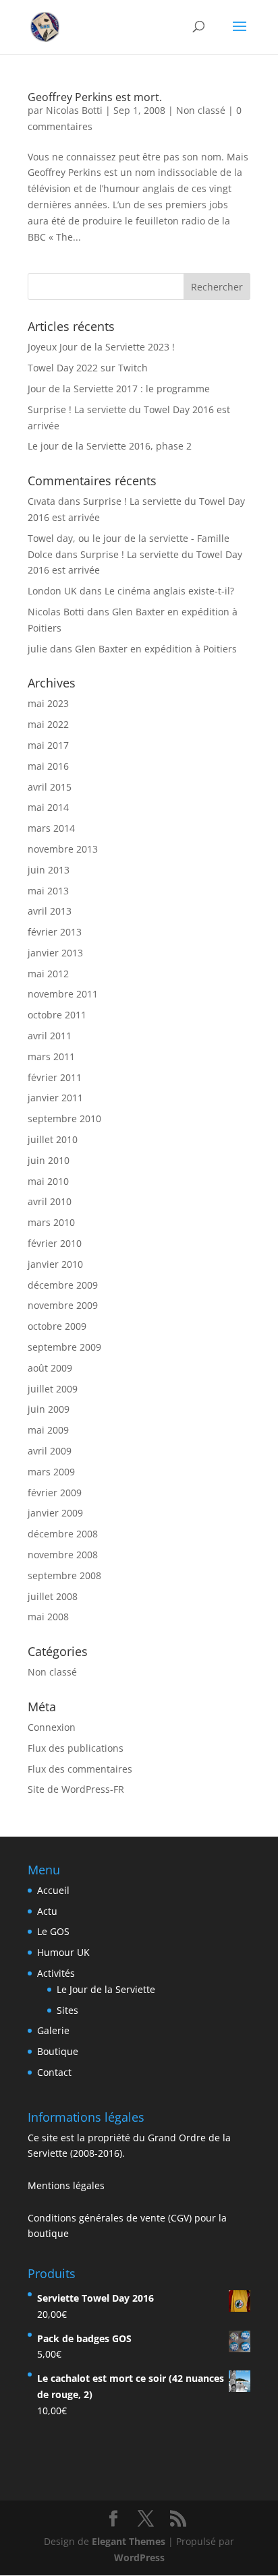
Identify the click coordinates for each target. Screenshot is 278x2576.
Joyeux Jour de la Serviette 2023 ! (101, 347)
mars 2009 (51, 1472)
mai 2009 (48, 1430)
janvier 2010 (55, 1264)
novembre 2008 (63, 1555)
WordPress (139, 2557)
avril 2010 (50, 1201)
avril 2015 (50, 787)
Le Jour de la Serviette (106, 1989)
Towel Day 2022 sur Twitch (88, 368)
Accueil (53, 1890)
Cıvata (41, 501)
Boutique (58, 2051)
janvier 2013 (55, 953)
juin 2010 (49, 1160)
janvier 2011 (55, 1098)
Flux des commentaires (80, 1769)
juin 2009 (49, 1409)
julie (37, 649)
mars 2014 (51, 828)
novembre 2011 (63, 994)
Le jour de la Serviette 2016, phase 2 (110, 446)
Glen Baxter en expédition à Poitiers (156, 649)
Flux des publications (76, 1748)
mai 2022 (48, 724)
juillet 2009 (53, 1389)
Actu (47, 1911)
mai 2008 (48, 1617)
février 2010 (55, 1243)
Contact (54, 2072)
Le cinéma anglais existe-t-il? (169, 591)
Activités (56, 1973)
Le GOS (53, 1931)
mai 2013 (48, 891)
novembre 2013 (63, 849)
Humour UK (63, 1952)
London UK (52, 591)
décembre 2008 (63, 1534)
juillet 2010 (53, 1139)
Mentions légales (66, 2185)
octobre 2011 (57, 1015)
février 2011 (55, 1077)
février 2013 (55, 932)
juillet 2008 (53, 1596)
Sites (67, 2010)
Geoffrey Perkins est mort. (95, 97)
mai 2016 (48, 766)
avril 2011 (50, 1036)
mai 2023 (48, 703)
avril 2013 (50, 911)
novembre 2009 (63, 1305)
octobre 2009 (57, 1326)
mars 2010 (51, 1222)
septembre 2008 (64, 1575)
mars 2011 (51, 1056)
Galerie (53, 2030)
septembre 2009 (64, 1347)
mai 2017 (48, 745)
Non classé (201, 110)
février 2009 (55, 1493)
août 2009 (50, 1368)
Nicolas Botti (74, 110)
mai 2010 (48, 1181)
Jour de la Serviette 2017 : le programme (119, 389)
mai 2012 (48, 974)
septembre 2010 (64, 1118)
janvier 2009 (55, 1513)
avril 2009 (50, 1451)
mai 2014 (48, 807)
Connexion (52, 1727)
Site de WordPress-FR (76, 1789)
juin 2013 (49, 870)
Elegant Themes (129, 2541)
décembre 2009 (63, 1285)
